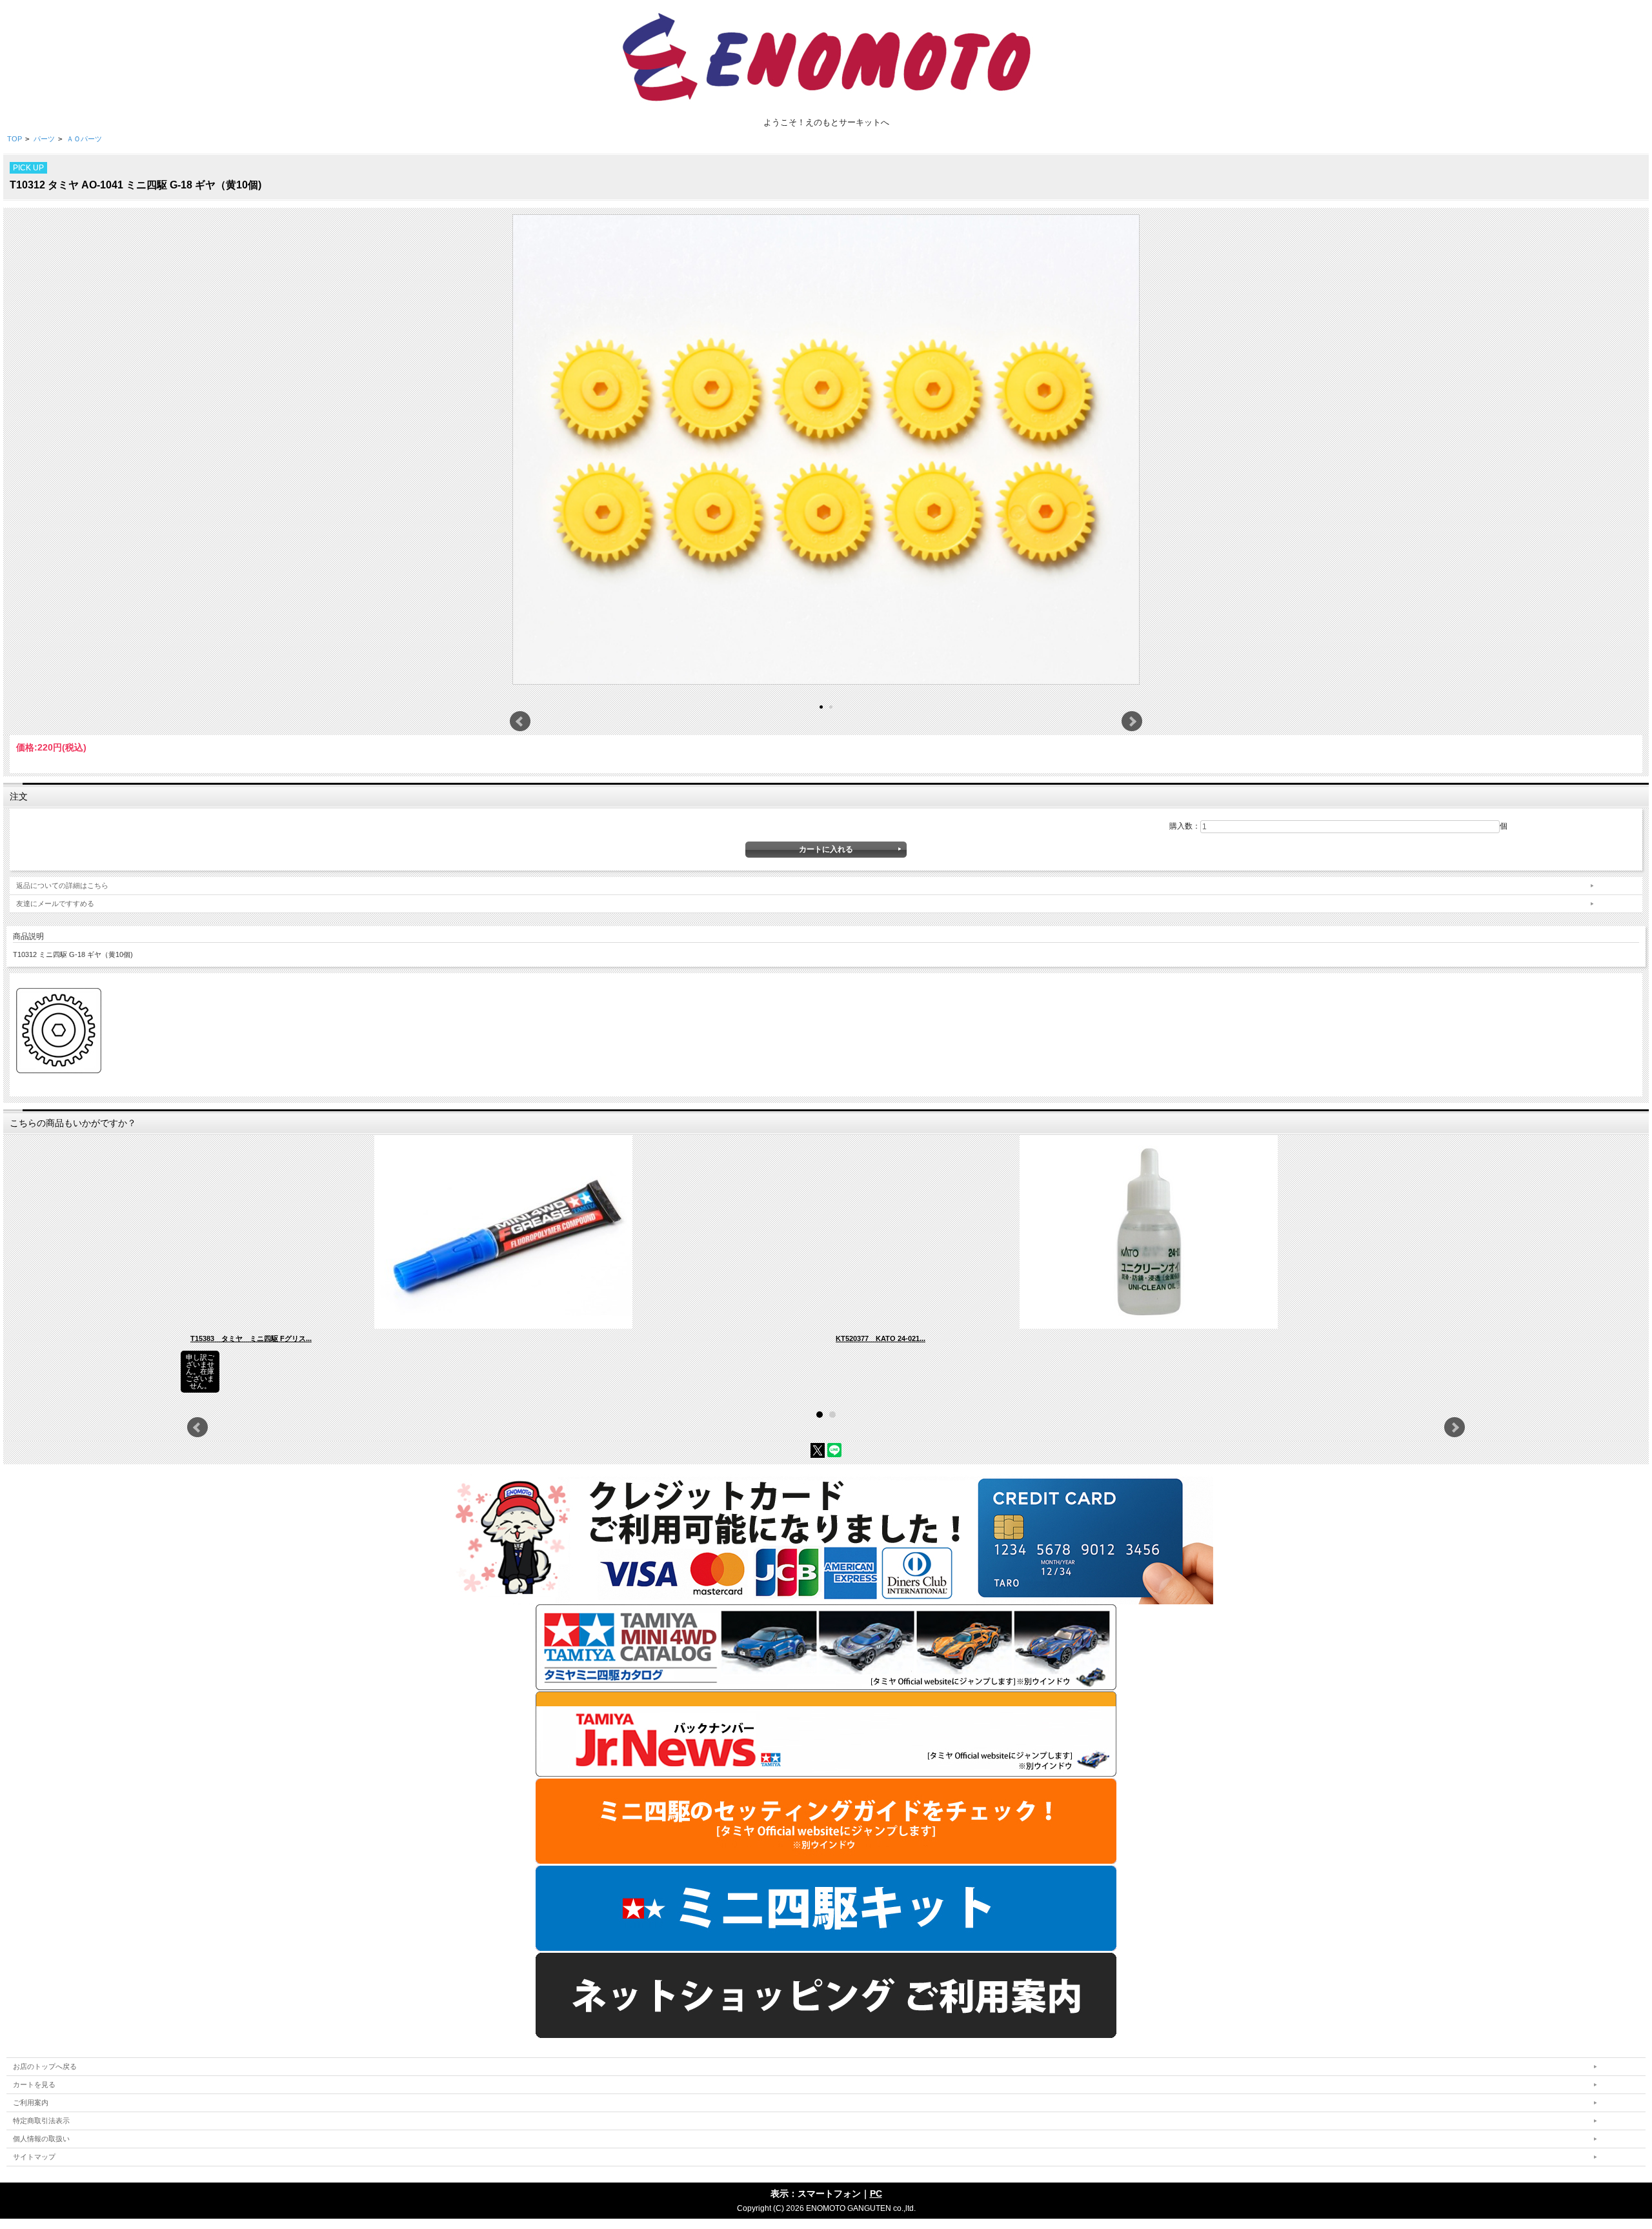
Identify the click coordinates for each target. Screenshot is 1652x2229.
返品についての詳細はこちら (62, 885)
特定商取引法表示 (41, 2121)
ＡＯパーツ (84, 139)
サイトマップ (34, 2157)
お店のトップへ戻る (45, 2066)
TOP (15, 139)
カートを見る (34, 2084)
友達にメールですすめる (55, 903)
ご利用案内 (31, 2103)
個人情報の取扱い (41, 2139)
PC (876, 2194)
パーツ (44, 139)
